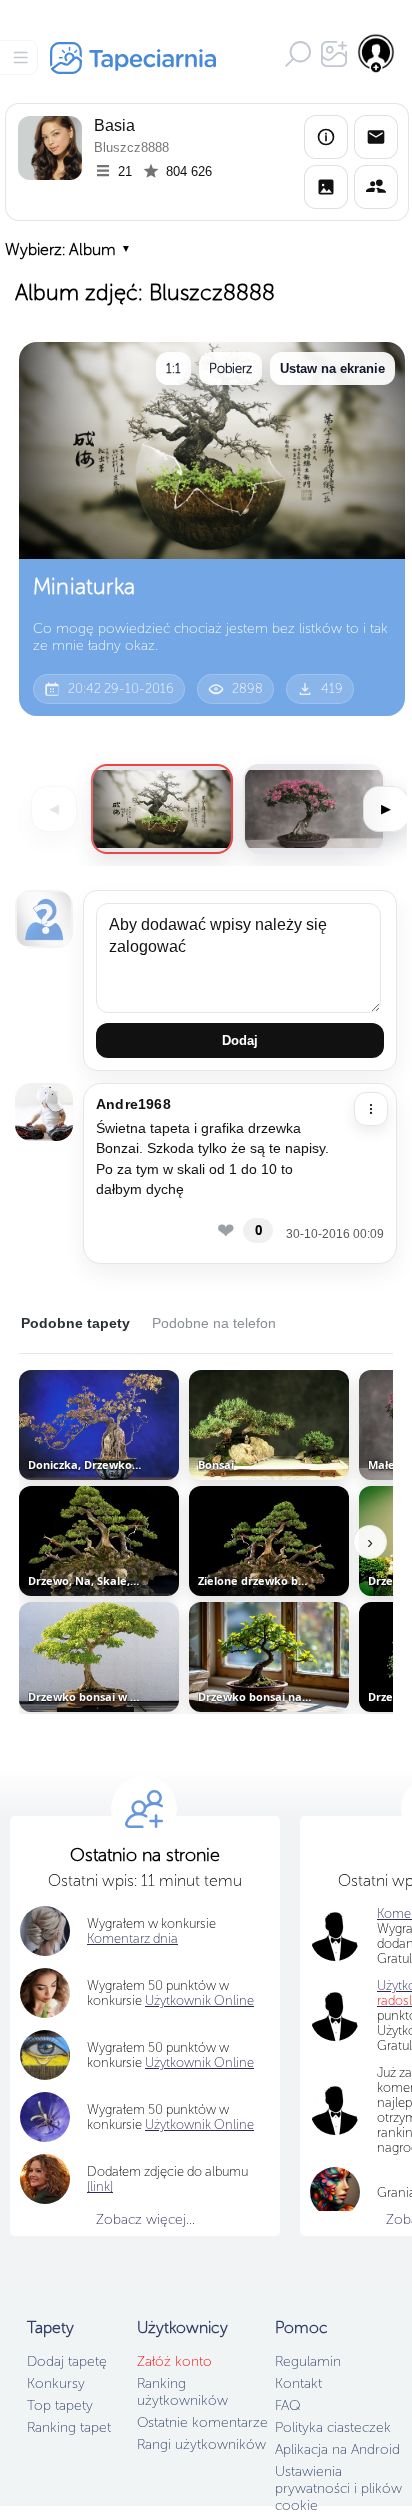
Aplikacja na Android (337, 2449)
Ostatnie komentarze (202, 2422)
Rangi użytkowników (201, 2444)
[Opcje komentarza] (371, 1109)
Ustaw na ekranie (332, 368)
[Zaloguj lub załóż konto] (377, 53)
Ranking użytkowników (182, 2392)
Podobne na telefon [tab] (214, 1323)
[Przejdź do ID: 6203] (314, 809)
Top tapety (60, 2405)
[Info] (326, 137)
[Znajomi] (376, 187)
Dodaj (240, 1040)
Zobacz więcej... (145, 2219)
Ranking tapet (69, 2427)
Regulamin (308, 2361)
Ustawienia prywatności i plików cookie (338, 2488)
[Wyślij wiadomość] (376, 137)
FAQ (287, 2405)
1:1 (173, 368)
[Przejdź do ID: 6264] (162, 809)
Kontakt (298, 2383)
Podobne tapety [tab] (75, 1323)
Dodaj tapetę (67, 2361)
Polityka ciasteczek (333, 2427)
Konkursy (56, 2383)
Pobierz (230, 368)
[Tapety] (326, 187)
